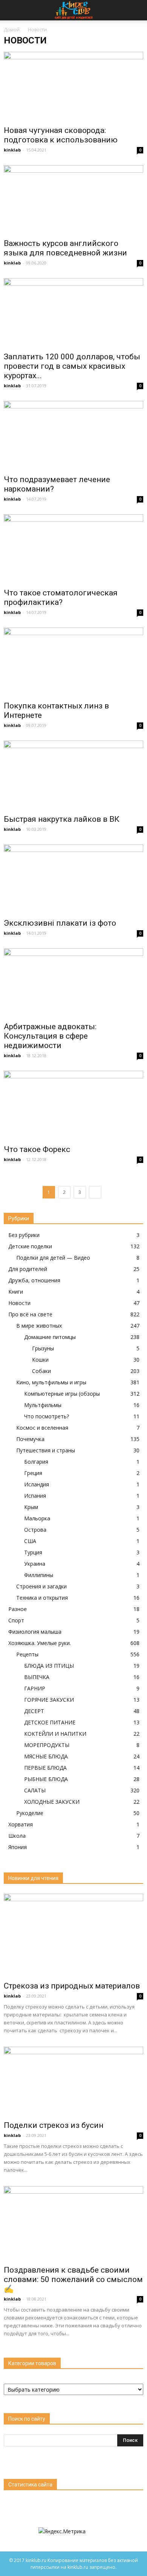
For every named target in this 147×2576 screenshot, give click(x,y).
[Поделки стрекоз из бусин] (73, 2081)
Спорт (16, 1620)
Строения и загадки (41, 1586)
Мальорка (37, 1518)
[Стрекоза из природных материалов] (73, 1935)
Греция (33, 1473)
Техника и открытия (42, 1598)
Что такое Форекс (37, 1149)
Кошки (40, 1360)
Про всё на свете (30, 1314)
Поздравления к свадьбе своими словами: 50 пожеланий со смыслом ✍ (73, 2279)
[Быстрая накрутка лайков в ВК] (73, 775)
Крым (31, 1507)
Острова (35, 1530)
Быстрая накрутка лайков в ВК (62, 819)
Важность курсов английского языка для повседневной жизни (65, 248)
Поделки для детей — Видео (53, 1258)
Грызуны (43, 1348)
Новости (19, 1303)
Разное (18, 1609)
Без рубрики (24, 1235)
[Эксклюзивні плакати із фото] (73, 879)
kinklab (12, 150)
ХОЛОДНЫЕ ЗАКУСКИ (52, 1802)
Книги (16, 1292)
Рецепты (27, 1654)
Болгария (36, 1462)
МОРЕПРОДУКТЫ (47, 1745)
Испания (35, 1496)
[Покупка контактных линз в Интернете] (73, 662)
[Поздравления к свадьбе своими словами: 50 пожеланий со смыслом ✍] (73, 2223)
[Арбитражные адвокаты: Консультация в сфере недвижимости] (73, 983)
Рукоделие (30, 1813)
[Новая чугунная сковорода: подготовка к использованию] (73, 86)
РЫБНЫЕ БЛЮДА (46, 1779)
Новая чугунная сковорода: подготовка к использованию (61, 135)
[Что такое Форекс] (73, 1105)
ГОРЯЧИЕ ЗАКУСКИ (49, 1700)
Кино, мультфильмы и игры (51, 1382)
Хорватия (21, 1824)
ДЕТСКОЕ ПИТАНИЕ (50, 1722)
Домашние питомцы (50, 1337)
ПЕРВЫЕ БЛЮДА (45, 1768)
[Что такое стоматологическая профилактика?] (73, 549)
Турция (33, 1552)
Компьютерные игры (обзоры (62, 1394)
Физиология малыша (35, 1632)
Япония (18, 1847)
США (30, 1541)
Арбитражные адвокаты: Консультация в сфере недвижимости (50, 1036)
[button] (136, 10)
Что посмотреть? (47, 1416)
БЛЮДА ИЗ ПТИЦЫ (49, 1666)
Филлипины (39, 1575)
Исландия (37, 1484)
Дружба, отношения (34, 1280)
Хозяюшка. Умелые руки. (40, 1643)
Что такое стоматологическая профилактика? (61, 598)
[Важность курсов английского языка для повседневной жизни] (73, 200)
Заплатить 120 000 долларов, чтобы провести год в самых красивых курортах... (72, 366)
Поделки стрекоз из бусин (54, 2125)
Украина (35, 1564)
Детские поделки (30, 1246)
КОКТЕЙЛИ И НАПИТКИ (55, 1734)
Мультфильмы (43, 1405)
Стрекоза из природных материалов (72, 1986)
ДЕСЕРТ (34, 1711)
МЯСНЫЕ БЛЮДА (46, 1756)
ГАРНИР (35, 1688)
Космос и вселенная (42, 1428)
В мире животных (39, 1326)
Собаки (41, 1371)
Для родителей (28, 1269)
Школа (17, 1836)
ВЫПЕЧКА (37, 1677)
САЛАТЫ (35, 1790)
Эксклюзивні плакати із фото (60, 923)
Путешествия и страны (46, 1450)
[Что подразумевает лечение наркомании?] (73, 435)
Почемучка (30, 1439)
